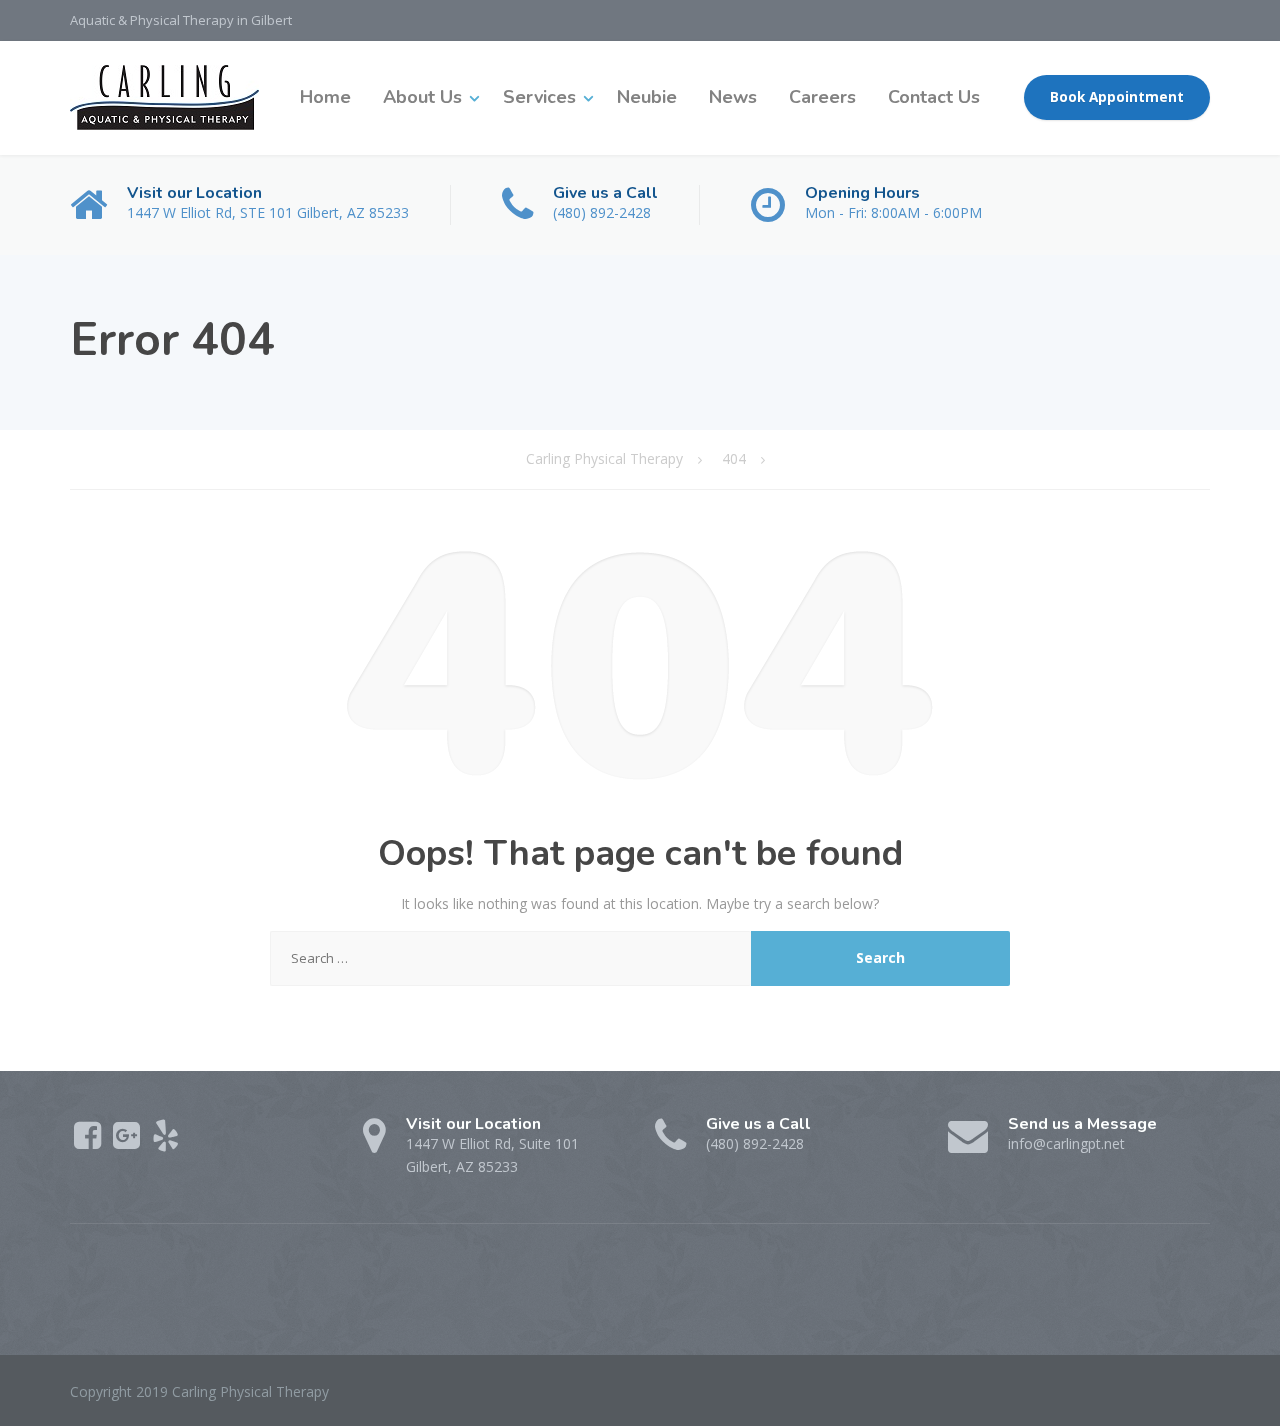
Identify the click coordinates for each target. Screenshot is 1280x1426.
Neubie (647, 97)
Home (325, 97)
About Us (422, 97)
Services (539, 97)
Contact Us (934, 97)
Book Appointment (1117, 97)
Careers (822, 97)
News (733, 97)
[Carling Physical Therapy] (164, 97)
